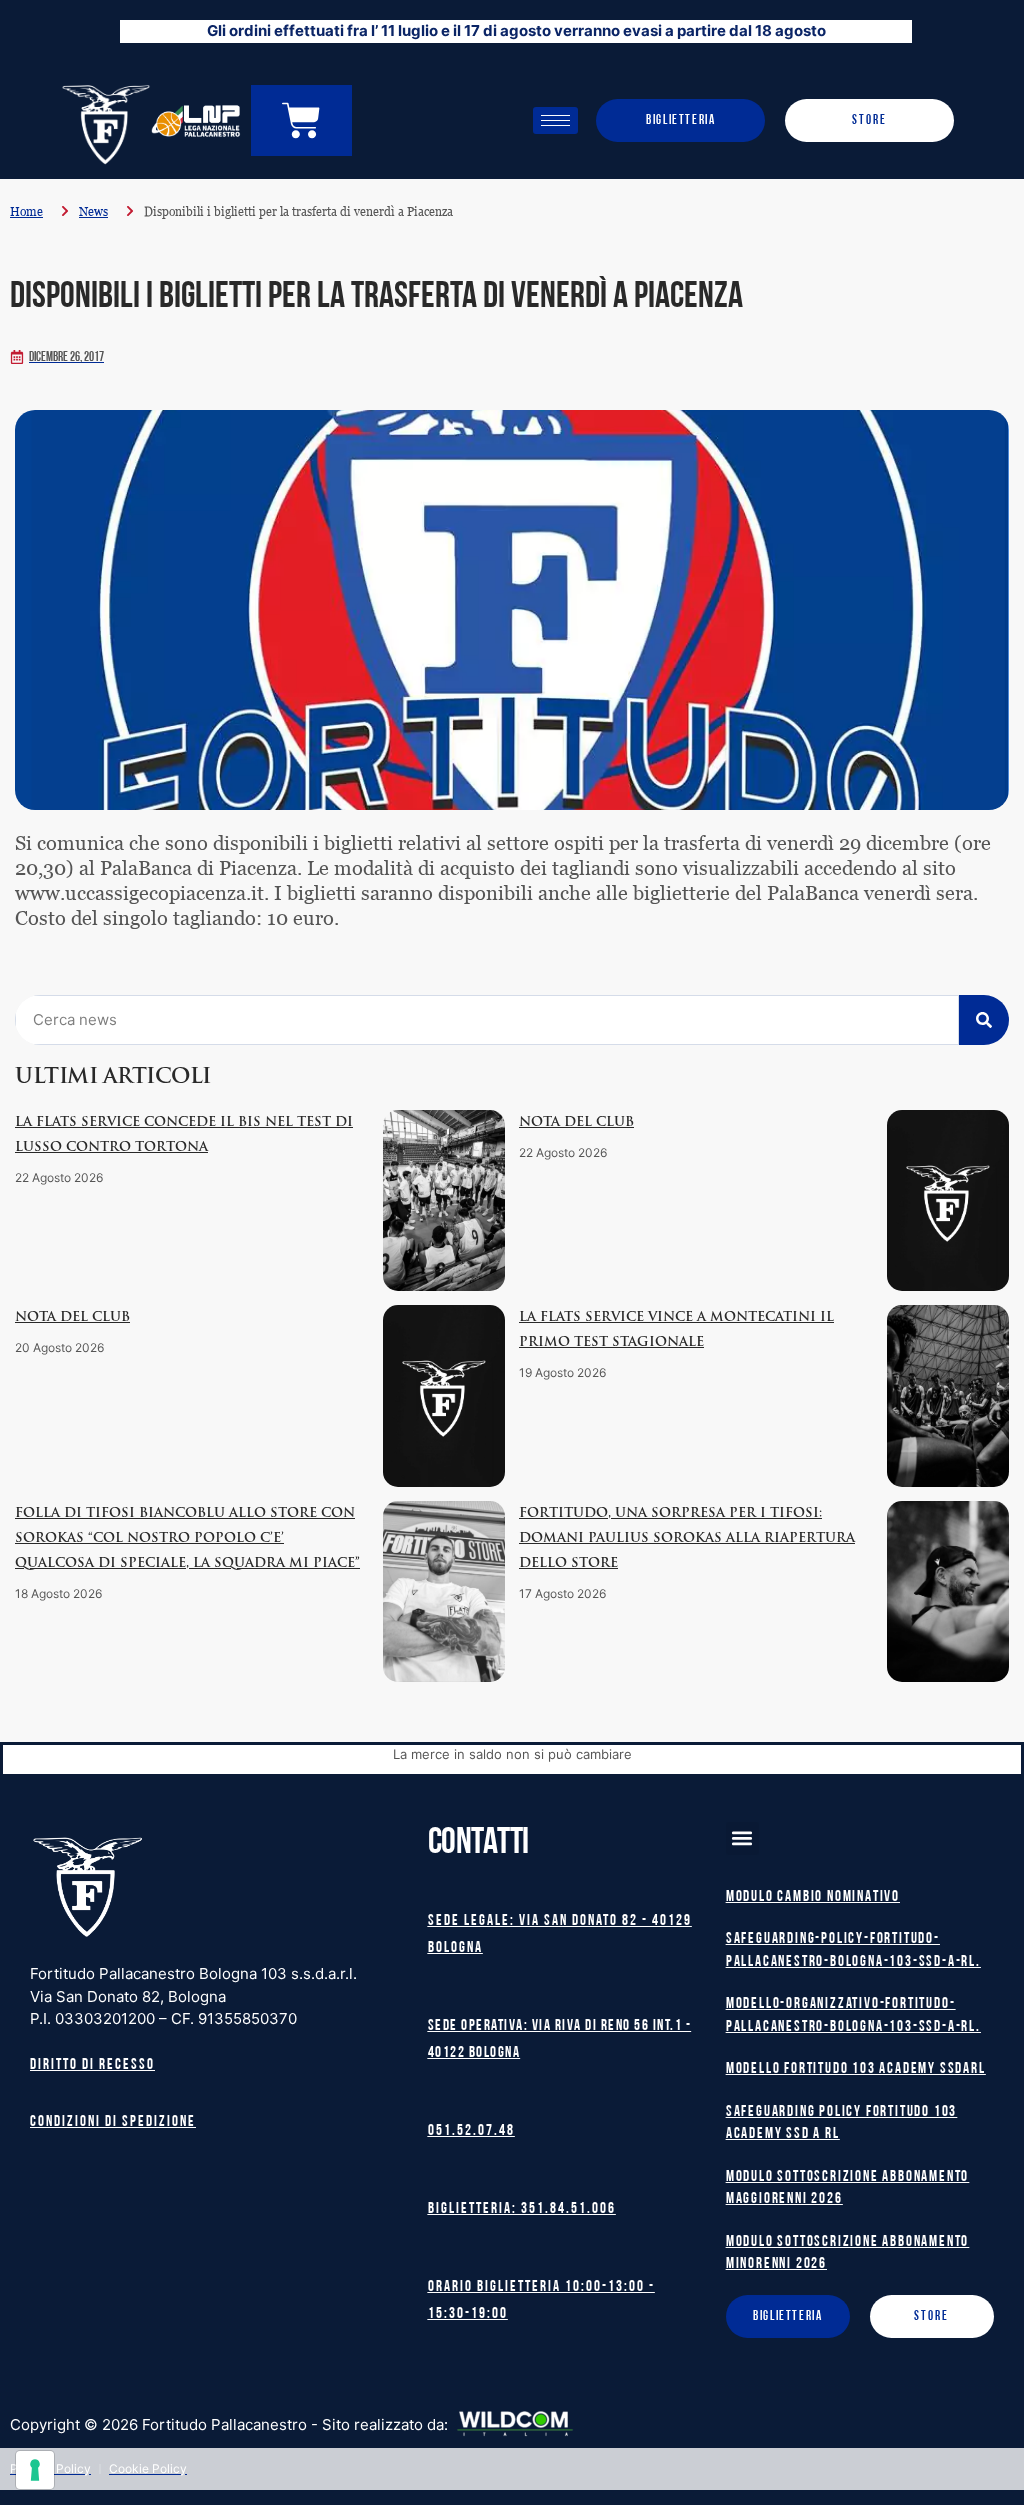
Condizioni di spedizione (113, 2122)
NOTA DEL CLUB (576, 1122)
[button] (742, 1838)
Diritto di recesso (92, 2065)
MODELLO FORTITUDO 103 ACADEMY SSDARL (856, 2069)
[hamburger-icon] (555, 120)
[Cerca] (984, 1020)
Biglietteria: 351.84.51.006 (522, 2209)
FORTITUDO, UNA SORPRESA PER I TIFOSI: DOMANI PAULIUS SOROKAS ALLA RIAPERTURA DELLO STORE (687, 1538)
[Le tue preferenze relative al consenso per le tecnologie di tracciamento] (35, 2470)
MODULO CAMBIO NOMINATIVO (813, 1897)
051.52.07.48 (471, 2131)
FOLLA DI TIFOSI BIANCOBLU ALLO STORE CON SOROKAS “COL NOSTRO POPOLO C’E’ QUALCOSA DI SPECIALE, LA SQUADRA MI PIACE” (187, 1538)
